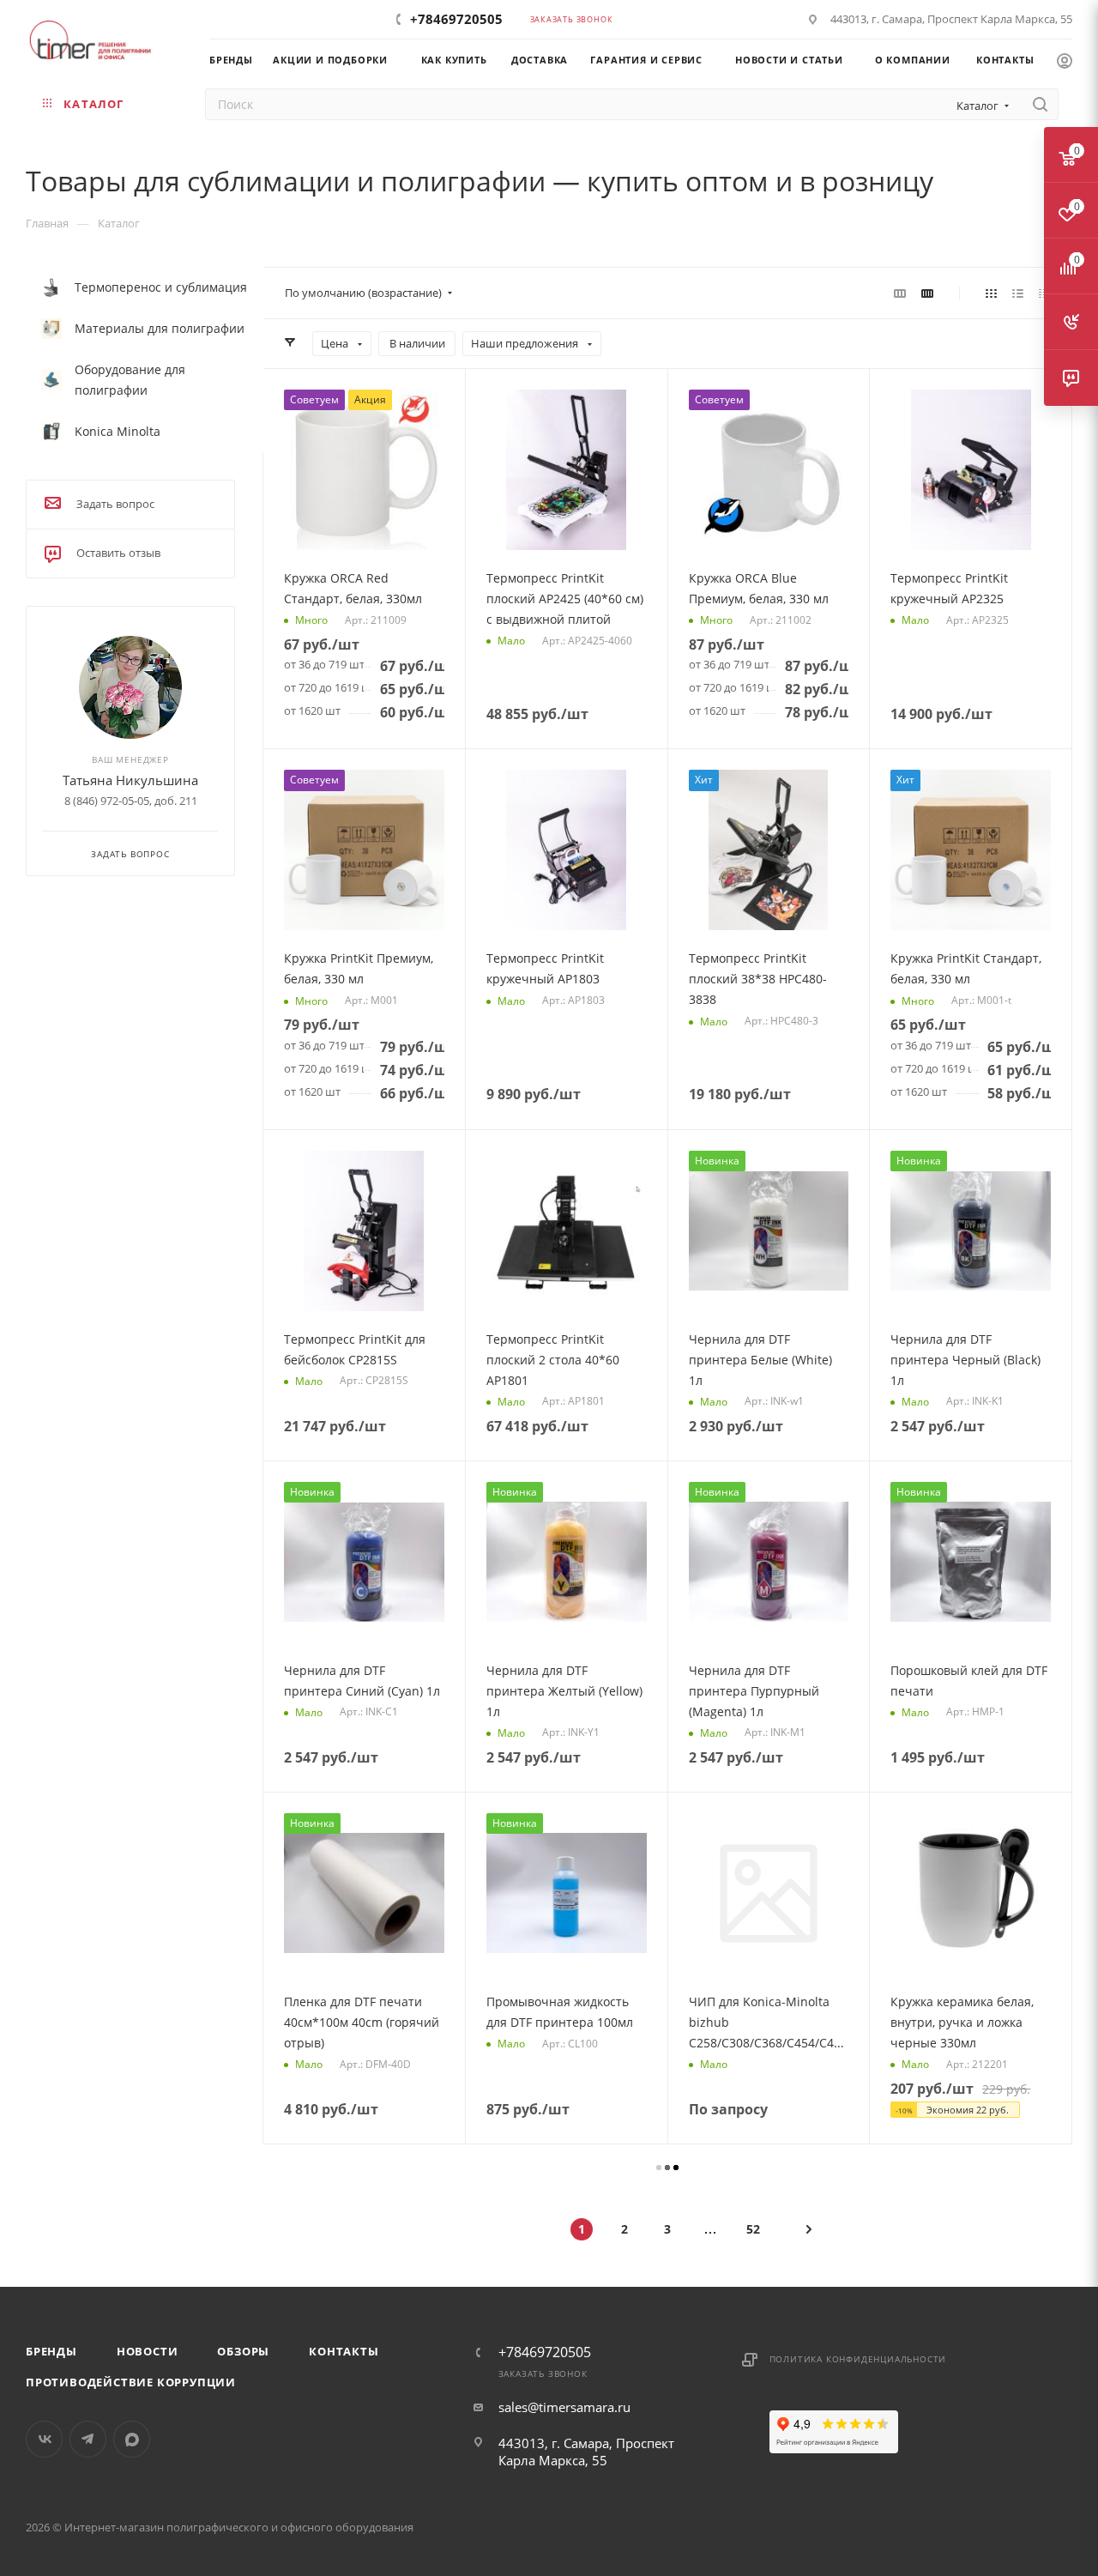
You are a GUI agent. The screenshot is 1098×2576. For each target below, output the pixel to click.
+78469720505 (456, 19)
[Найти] (1040, 104)
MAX (132, 2439)
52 (753, 2229)
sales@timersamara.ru (564, 2407)
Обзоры (243, 2351)
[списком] (1018, 293)
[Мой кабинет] (1065, 63)
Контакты (344, 2351)
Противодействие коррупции (131, 2382)
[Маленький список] (900, 293)
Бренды (51, 2351)
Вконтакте (44, 2439)
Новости (148, 2351)
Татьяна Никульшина (130, 780)
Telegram (88, 2439)
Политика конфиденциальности (858, 2359)
